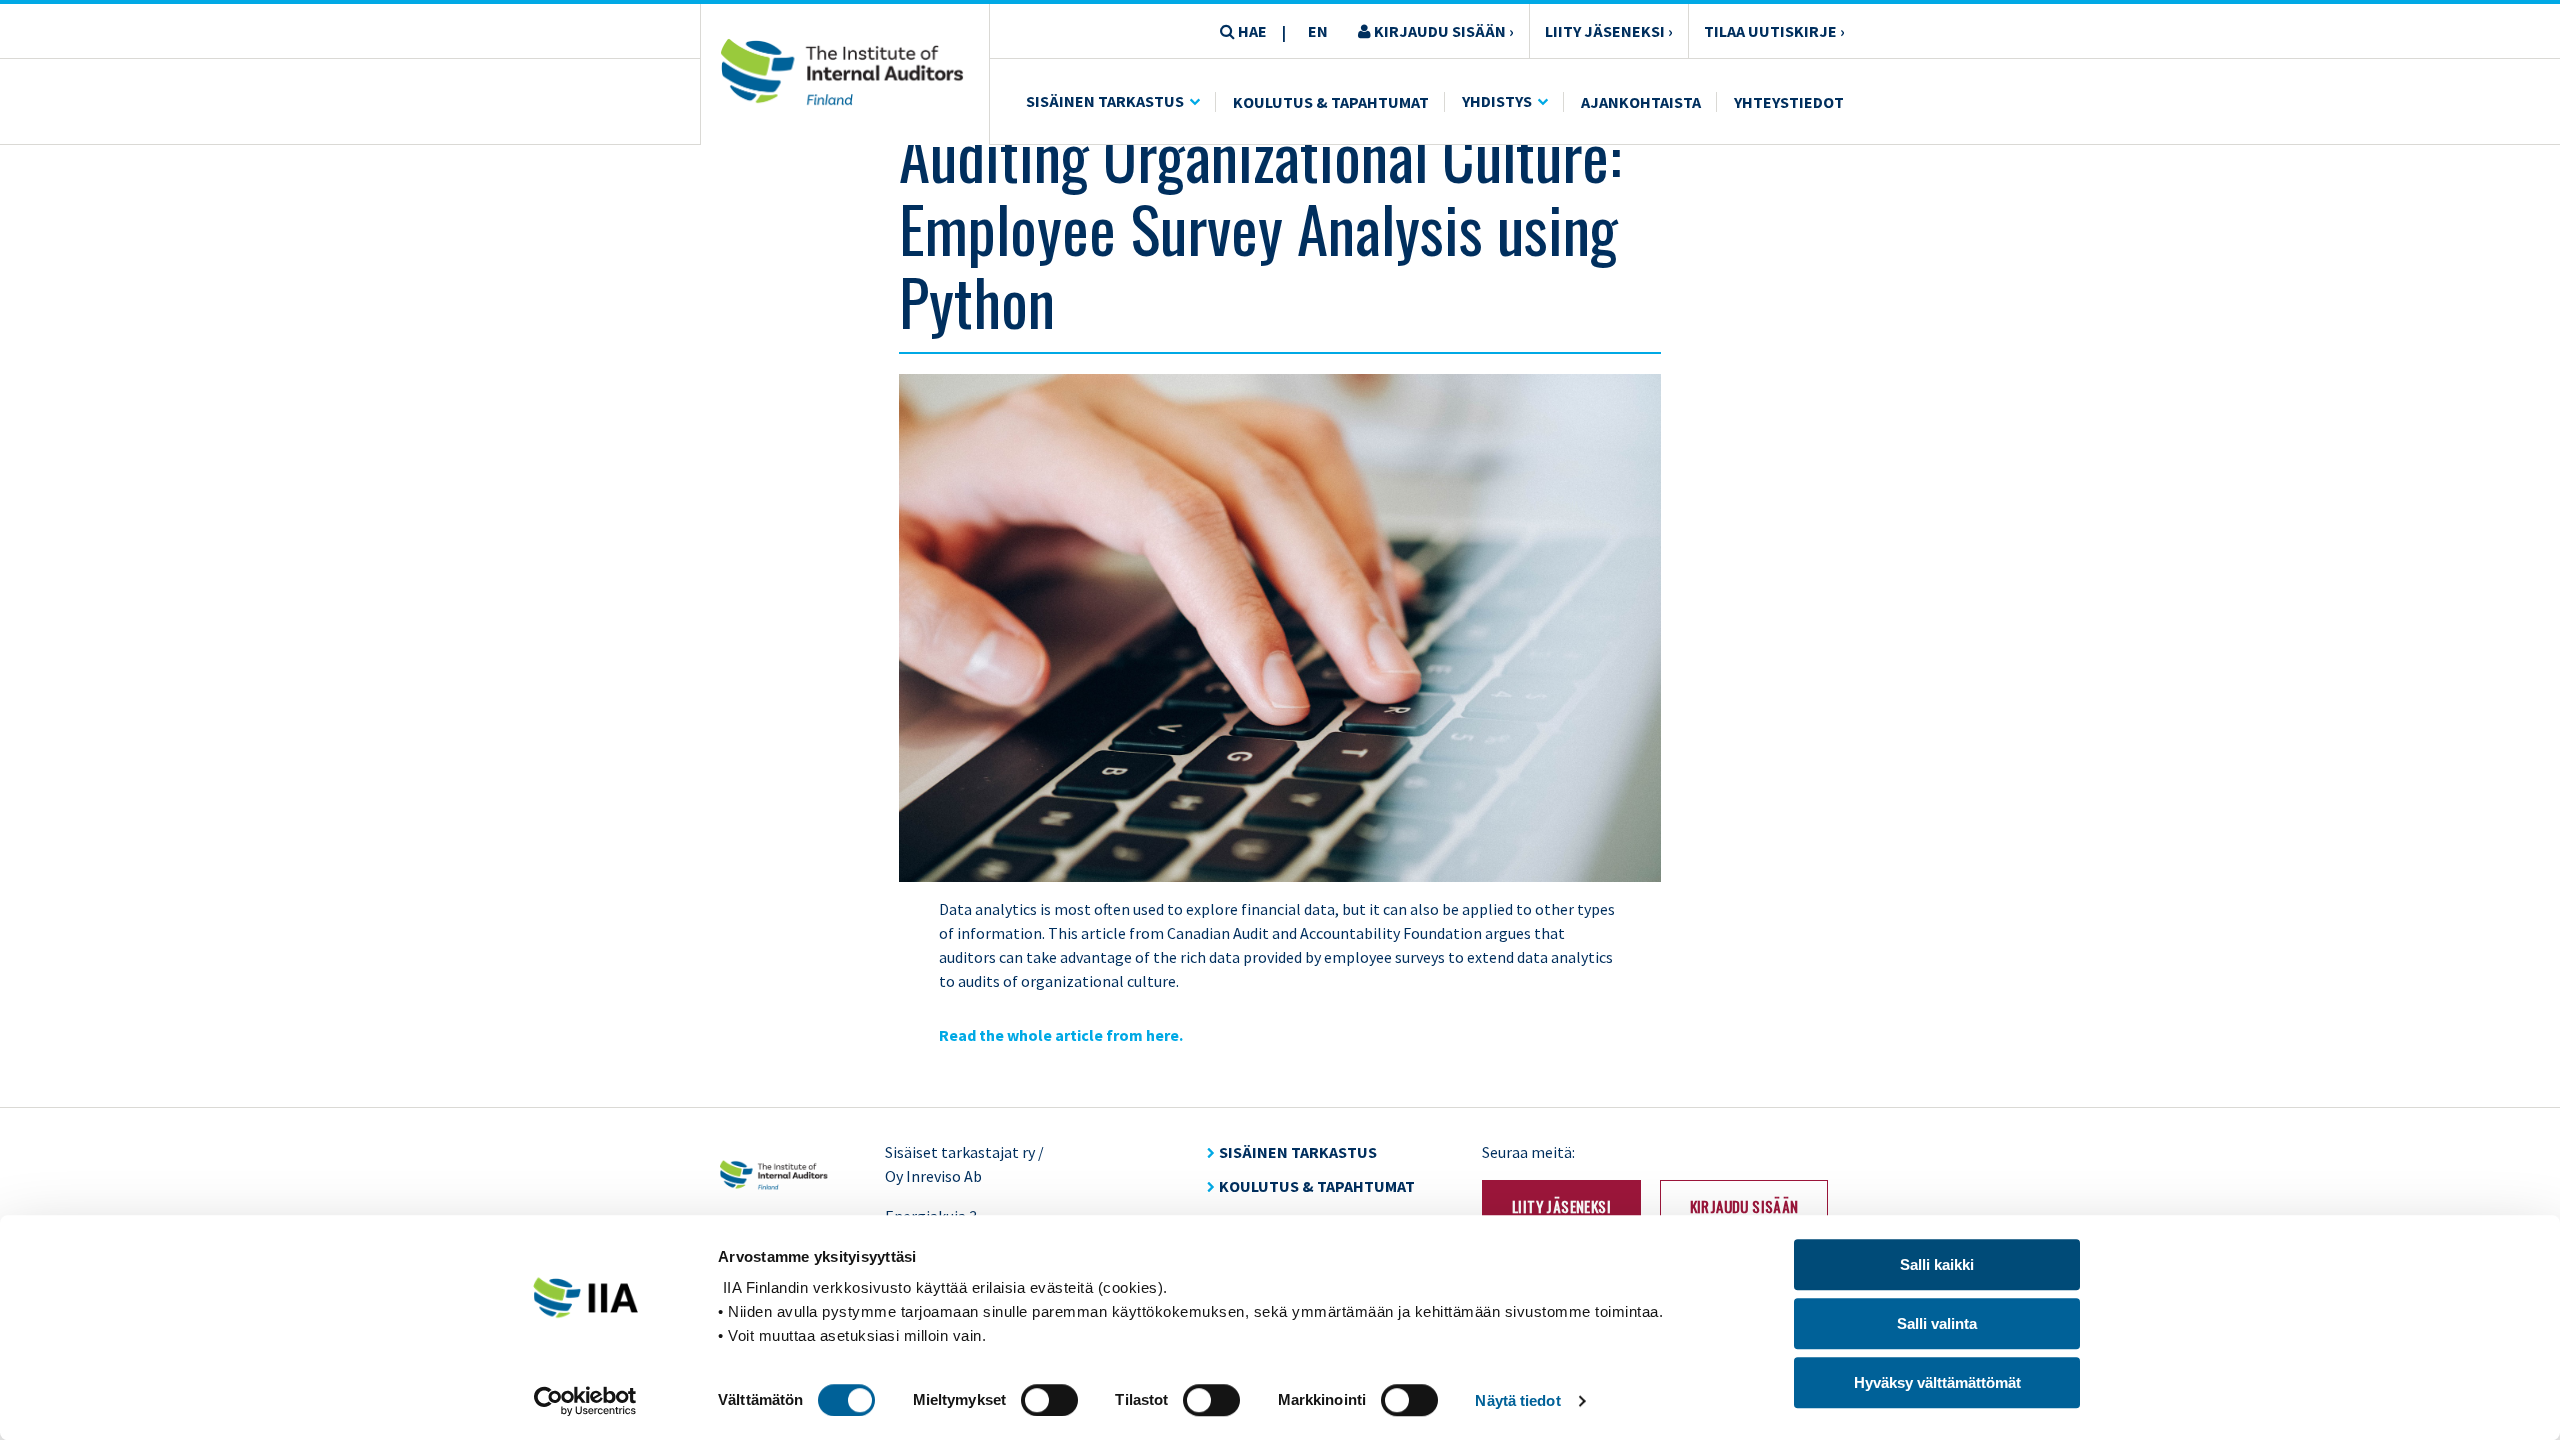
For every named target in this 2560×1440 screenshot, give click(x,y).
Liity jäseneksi (1561, 1206)
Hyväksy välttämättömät (1937, 1382)
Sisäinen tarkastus (1105, 101)
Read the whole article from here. (1061, 1035)
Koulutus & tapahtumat (1317, 1186)
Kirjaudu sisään (1744, 1206)
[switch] (1049, 1400)
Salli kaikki (1937, 1264)
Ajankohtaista (1641, 102)
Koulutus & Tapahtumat (1331, 102)
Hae (1251, 31)
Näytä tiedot (1517, 1400)
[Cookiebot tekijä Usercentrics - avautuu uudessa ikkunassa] (585, 1401)
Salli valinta (1937, 1323)
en (1318, 31)
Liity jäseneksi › (1609, 31)
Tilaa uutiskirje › (1774, 31)
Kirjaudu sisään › (1442, 31)
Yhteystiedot (1789, 102)
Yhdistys (1497, 101)
